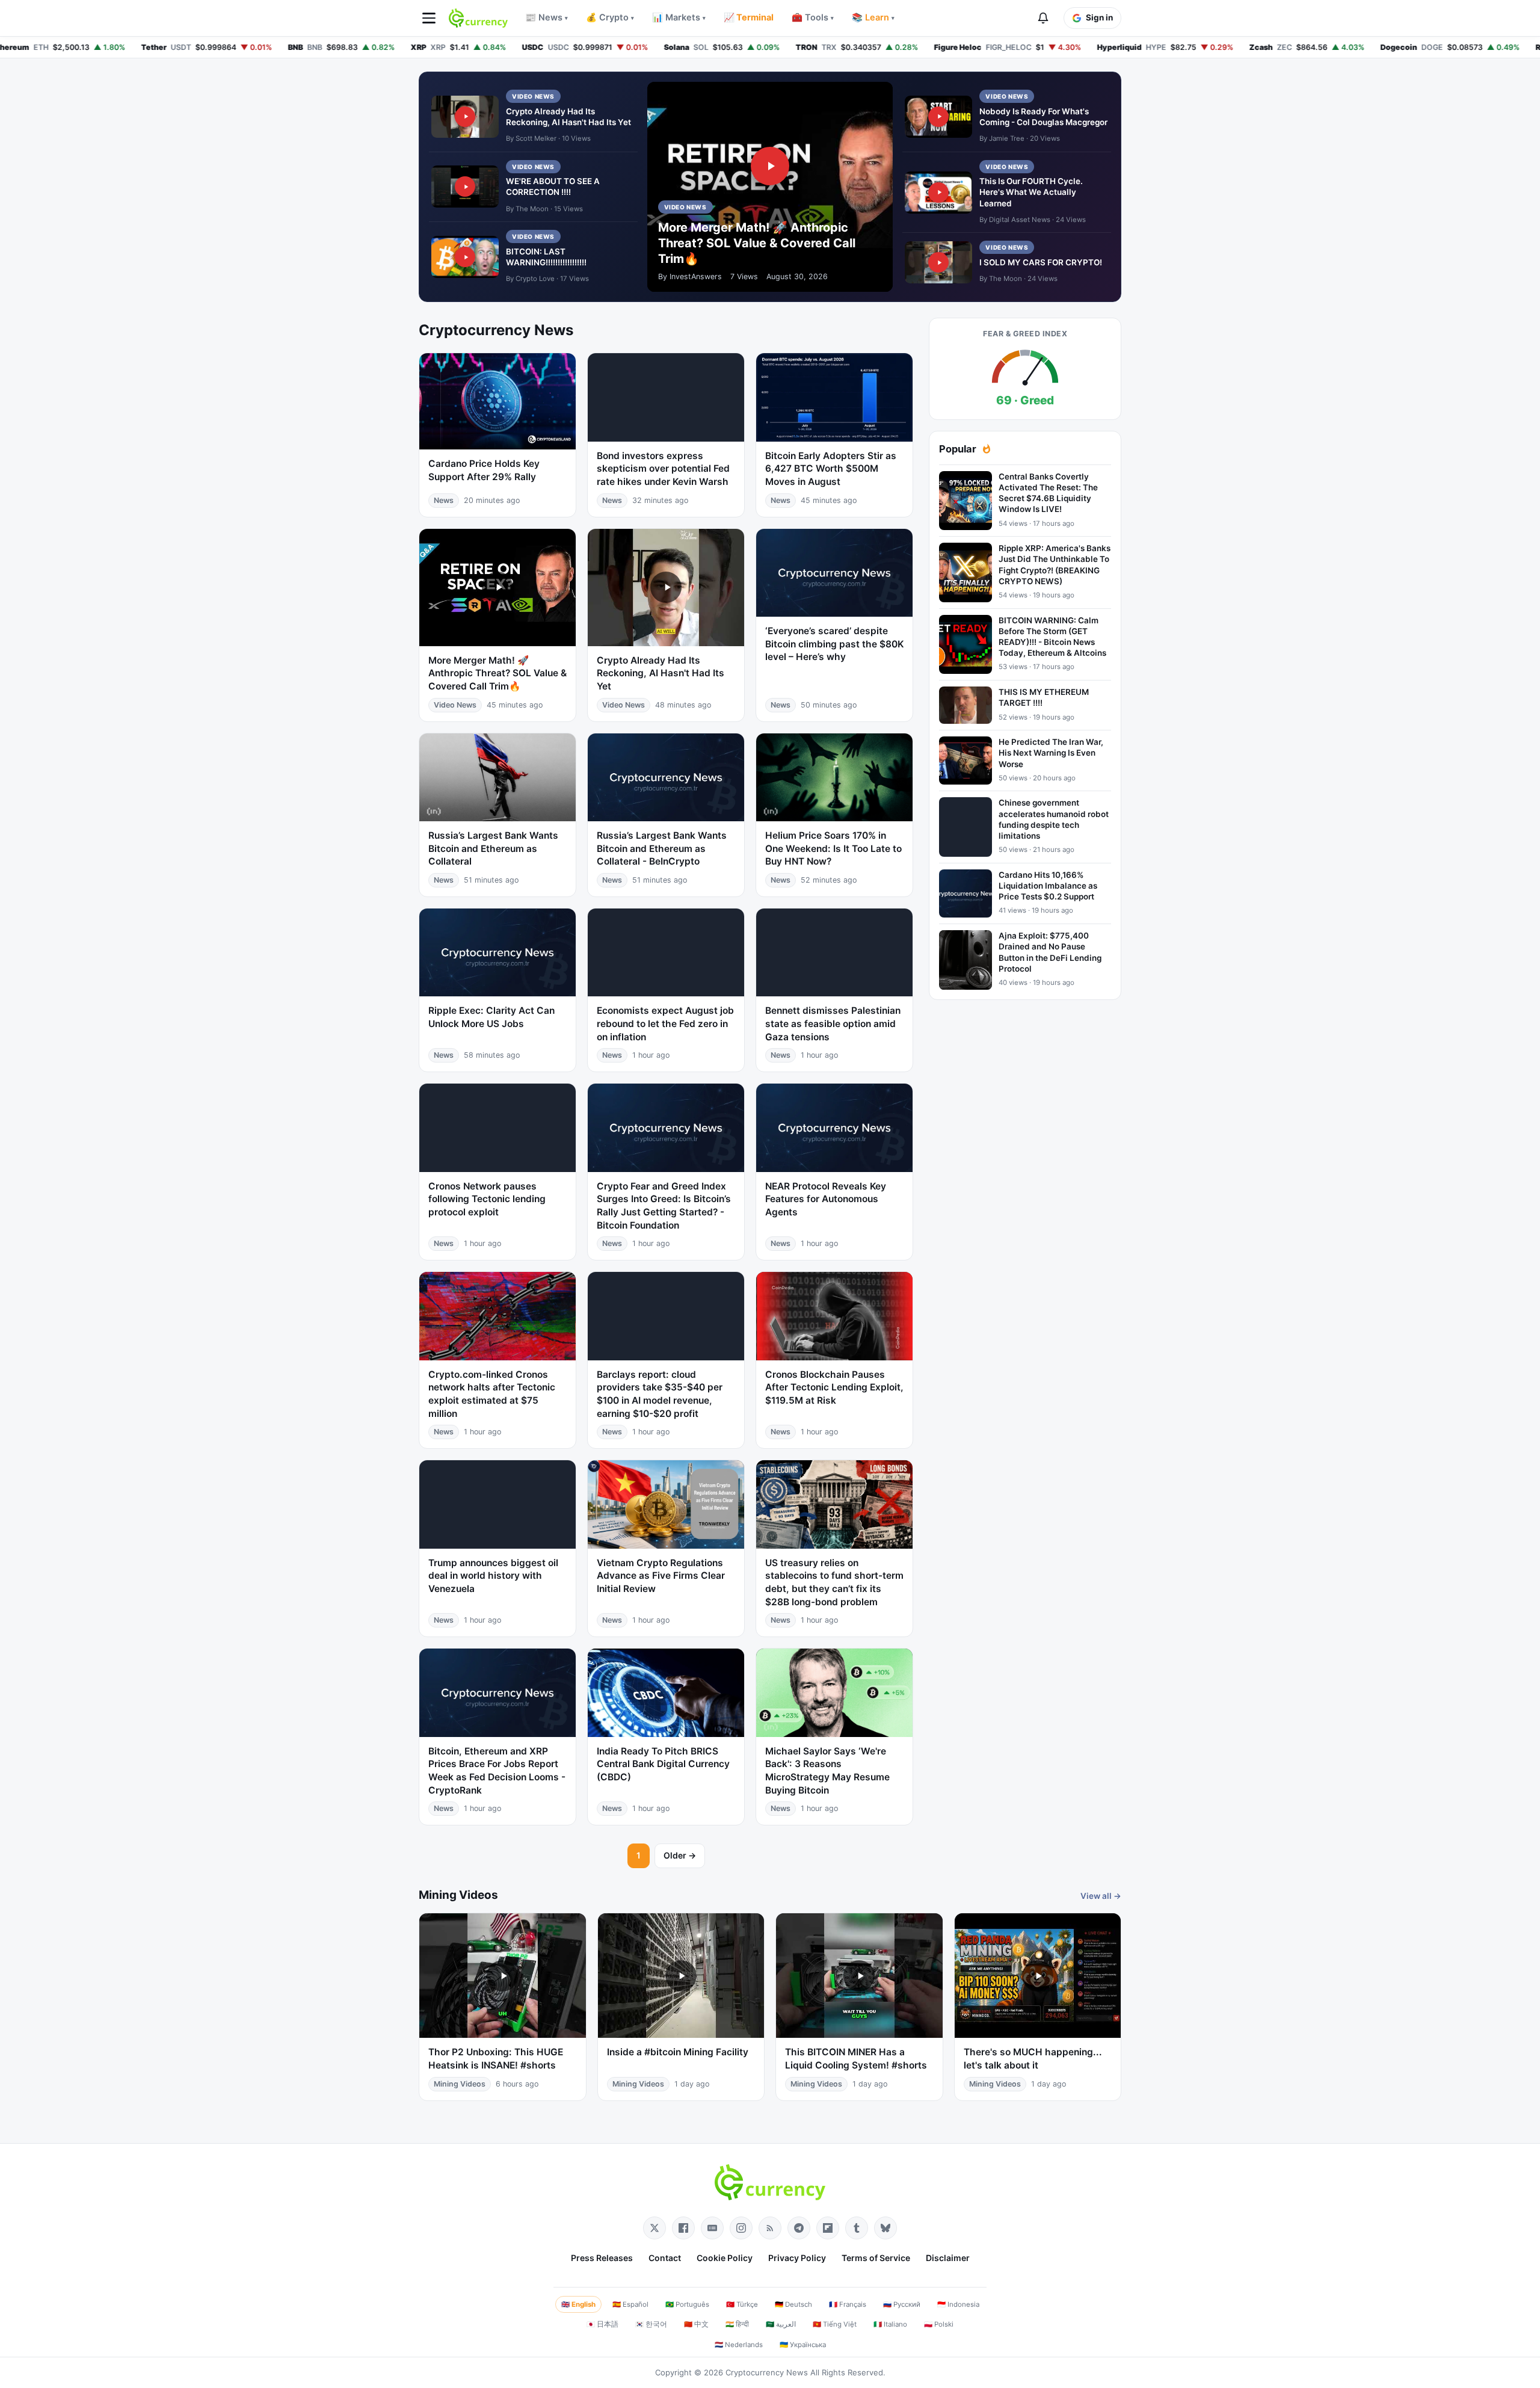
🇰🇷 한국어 (651, 2324)
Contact (665, 2258)
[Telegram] (799, 2228)
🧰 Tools (813, 17)
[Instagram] (741, 2228)
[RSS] (770, 2228)
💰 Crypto (610, 17)
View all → (1101, 1896)
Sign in (1099, 17)
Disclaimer (948, 2258)
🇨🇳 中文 (696, 2324)
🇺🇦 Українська (803, 2345)
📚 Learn (873, 17)
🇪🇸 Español (630, 2304)
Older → (680, 1855)
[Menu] (429, 18)
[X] (654, 2228)
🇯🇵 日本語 (602, 2324)
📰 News (547, 17)
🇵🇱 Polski (939, 2324)
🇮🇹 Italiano (890, 2324)
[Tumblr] (857, 2228)
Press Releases (602, 2258)
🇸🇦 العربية (781, 2324)
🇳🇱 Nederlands (739, 2345)
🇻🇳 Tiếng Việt (835, 2324)
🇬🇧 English (578, 2304)
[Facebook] (683, 2228)
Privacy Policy (797, 2258)
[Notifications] (1043, 18)
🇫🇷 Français (848, 2304)
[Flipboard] (828, 2228)
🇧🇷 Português (687, 2304)
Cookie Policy (725, 2258)
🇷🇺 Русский (902, 2304)
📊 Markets (679, 17)
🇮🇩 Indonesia (958, 2304)
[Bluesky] (885, 2228)
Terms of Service (876, 2258)
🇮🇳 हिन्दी (737, 2324)
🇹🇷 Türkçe (742, 2304)
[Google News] (712, 2228)
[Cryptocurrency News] (478, 18)
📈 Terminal (749, 17)
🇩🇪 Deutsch (793, 2304)
